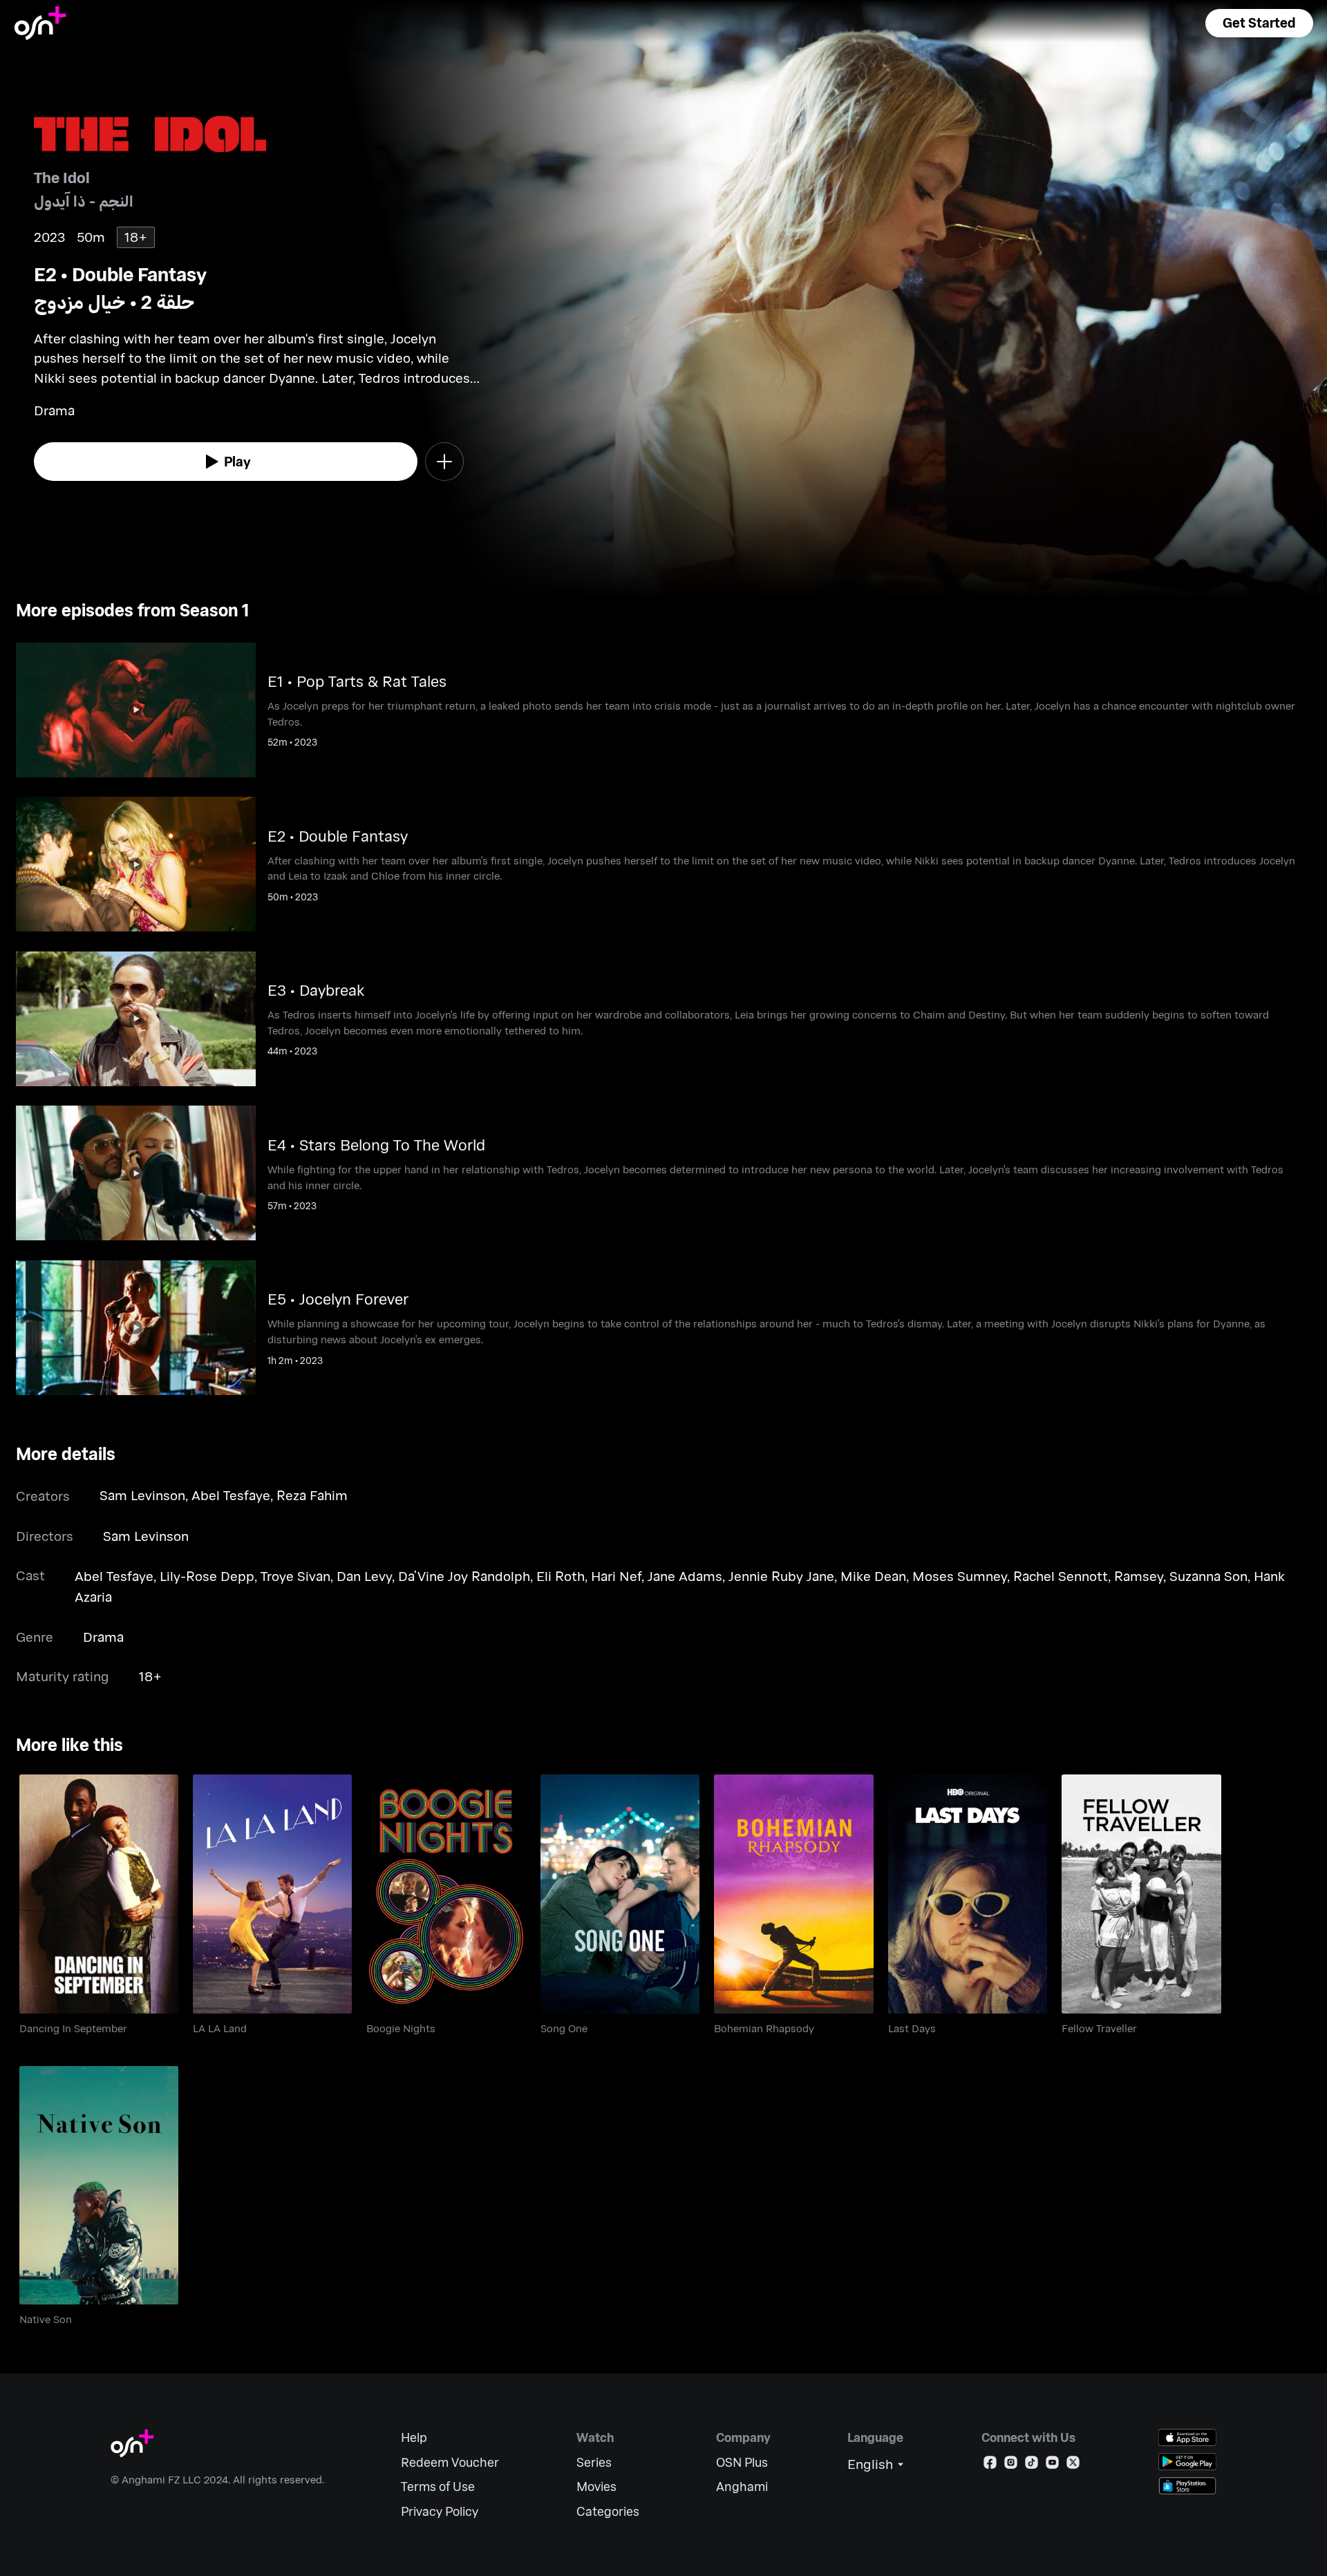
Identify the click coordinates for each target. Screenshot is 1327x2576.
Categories (608, 2511)
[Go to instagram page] (1011, 2465)
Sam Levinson (142, 1495)
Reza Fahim (312, 1495)
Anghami (742, 2487)
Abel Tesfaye (231, 1495)
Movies (596, 2487)
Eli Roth (561, 1576)
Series (594, 2462)
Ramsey (1139, 1576)
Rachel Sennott (1061, 1576)
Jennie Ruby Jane (781, 1576)
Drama (103, 1637)
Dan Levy (364, 1576)
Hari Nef (616, 1576)
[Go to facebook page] (990, 2465)
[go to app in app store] (1187, 2437)
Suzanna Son (1208, 1576)
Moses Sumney (960, 1576)
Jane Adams (685, 1576)
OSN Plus (742, 2462)
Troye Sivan (295, 1576)
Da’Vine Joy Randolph (464, 1576)
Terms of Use (438, 2487)
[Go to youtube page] (1052, 2465)
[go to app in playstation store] (1187, 2486)
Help (414, 2437)
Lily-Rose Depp (207, 1576)
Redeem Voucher (450, 2462)
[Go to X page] (1073, 2465)
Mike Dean (873, 1576)
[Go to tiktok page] (1032, 2465)
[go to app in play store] (1187, 2462)
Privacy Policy (440, 2511)
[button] (1259, 23)
